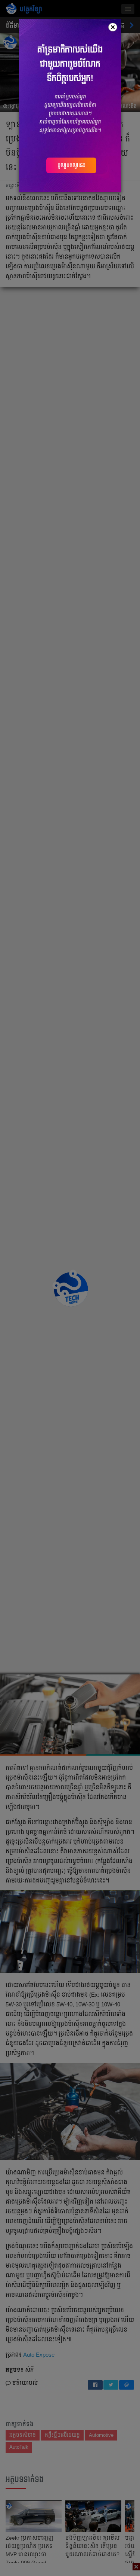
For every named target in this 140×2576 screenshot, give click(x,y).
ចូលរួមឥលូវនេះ (71, 165)
